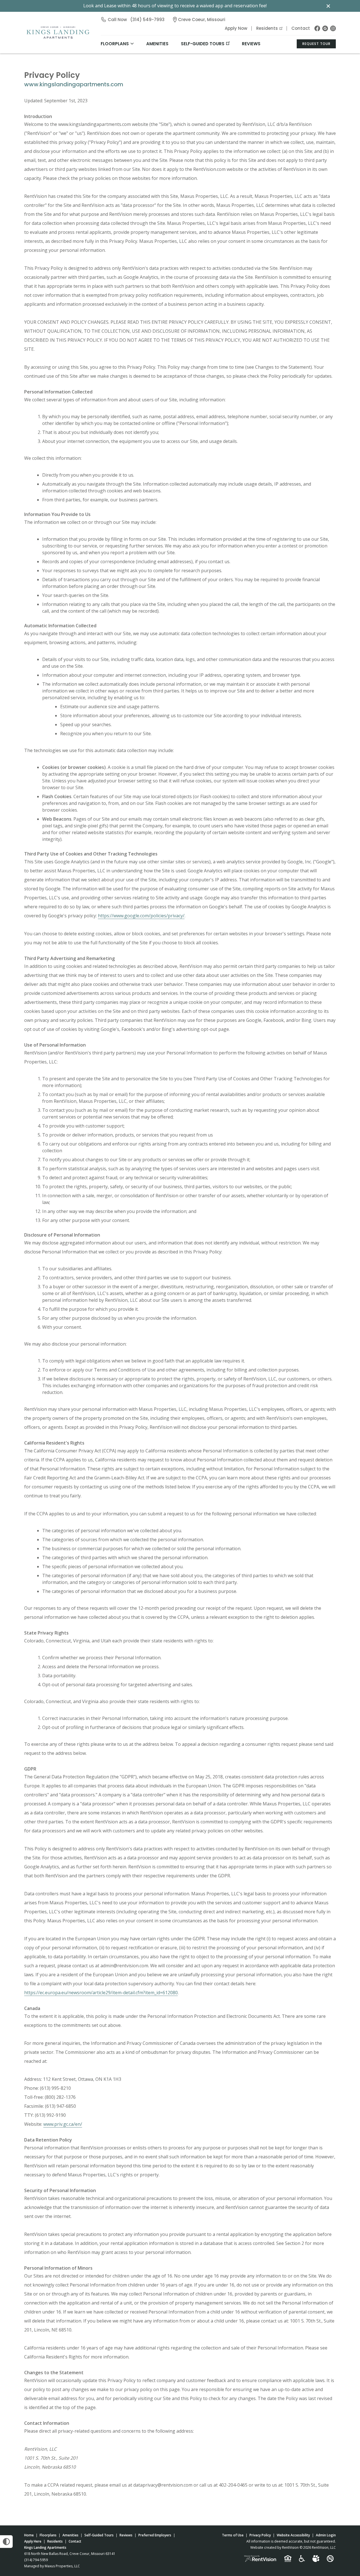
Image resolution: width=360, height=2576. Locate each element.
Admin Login (326, 2535)
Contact (301, 28)
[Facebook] (317, 28)
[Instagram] (333, 28)
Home (29, 2535)
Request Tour (316, 44)
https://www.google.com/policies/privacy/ (141, 916)
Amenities (70, 2535)
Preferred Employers (155, 2535)
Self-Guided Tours (203, 44)
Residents (267, 28)
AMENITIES (157, 44)
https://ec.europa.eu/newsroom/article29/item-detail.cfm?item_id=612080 (101, 1993)
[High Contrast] (6, 2542)
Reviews (251, 44)
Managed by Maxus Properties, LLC (52, 2566)
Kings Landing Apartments (45, 2547)
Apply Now (236, 28)
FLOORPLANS (115, 44)
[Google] (325, 28)
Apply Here (33, 2541)
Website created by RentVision (274, 2547)
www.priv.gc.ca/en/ (63, 2124)
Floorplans (48, 2535)
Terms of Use (233, 2535)
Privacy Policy (260, 2535)
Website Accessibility (293, 2535)
